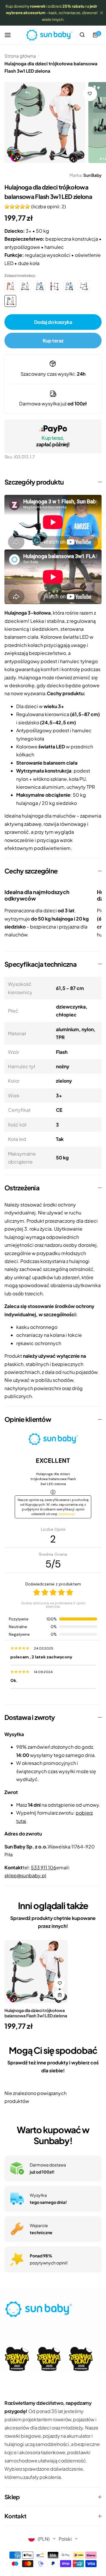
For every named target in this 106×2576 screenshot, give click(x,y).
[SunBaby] (49, 35)
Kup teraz (53, 341)
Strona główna (20, 56)
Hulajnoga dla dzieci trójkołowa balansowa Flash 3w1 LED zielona (36, 2013)
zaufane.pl (67, 1514)
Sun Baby (92, 175)
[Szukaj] (82, 35)
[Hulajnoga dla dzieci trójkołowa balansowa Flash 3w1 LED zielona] (36, 1972)
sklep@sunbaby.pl (25, 1875)
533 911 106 (44, 1867)
